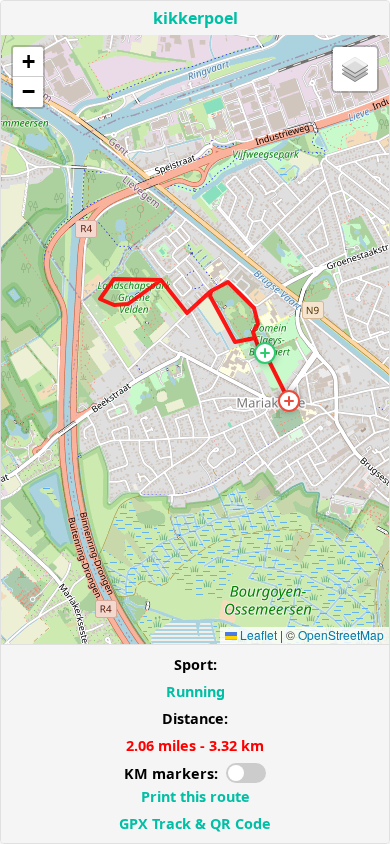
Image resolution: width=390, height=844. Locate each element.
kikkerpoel (195, 18)
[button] (265, 353)
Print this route (195, 796)
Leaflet (257, 634)
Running (195, 691)
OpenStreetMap (341, 634)
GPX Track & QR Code (195, 823)
